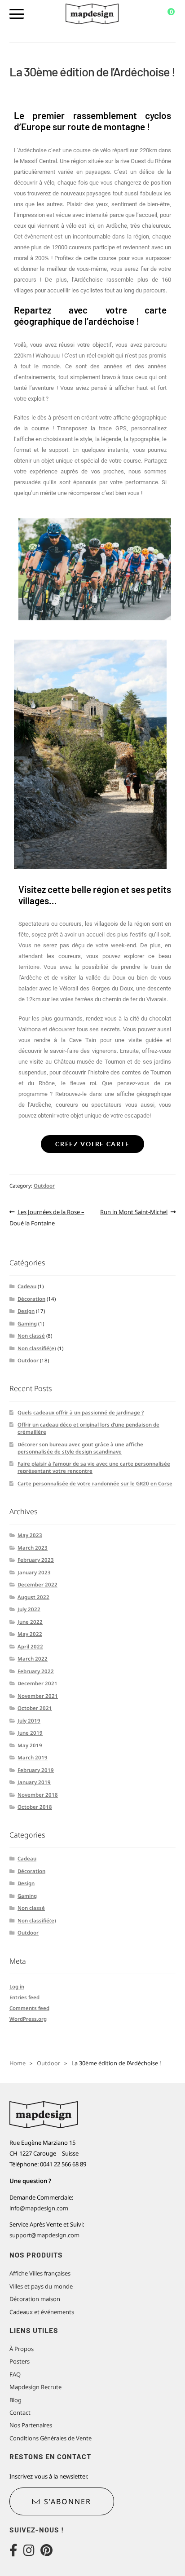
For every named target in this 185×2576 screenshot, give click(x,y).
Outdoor (44, 1186)
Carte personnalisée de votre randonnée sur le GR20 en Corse (95, 1483)
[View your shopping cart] (165, 14)
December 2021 (37, 1683)
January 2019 (34, 1782)
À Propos (22, 2349)
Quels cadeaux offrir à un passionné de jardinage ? (81, 1412)
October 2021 (35, 1708)
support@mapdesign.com (44, 2235)
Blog (15, 2400)
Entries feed (24, 1997)
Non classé (31, 1336)
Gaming (27, 1323)
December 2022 (37, 1584)
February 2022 (36, 1671)
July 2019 (29, 1721)
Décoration (31, 1299)
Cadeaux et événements (42, 2312)
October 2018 (35, 1807)
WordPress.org (28, 2019)
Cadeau (27, 1286)
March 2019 (33, 1757)
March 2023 (33, 1548)
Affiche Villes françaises (40, 2273)
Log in (17, 1986)
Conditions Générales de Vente (51, 2438)
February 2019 (36, 1770)
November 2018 (38, 1795)
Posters (20, 2361)
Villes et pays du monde (41, 2286)
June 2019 (30, 1733)
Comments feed (29, 2008)
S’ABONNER (68, 2501)
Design (26, 1311)
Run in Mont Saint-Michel (134, 1211)
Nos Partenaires (31, 2425)
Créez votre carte (92, 1144)
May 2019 (30, 1745)
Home (18, 2063)
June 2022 (30, 1622)
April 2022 (30, 1646)
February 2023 (36, 1560)
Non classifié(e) (37, 1348)
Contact (20, 2413)
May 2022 (30, 1634)
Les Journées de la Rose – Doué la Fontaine (47, 1217)
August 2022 (33, 1597)
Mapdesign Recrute (35, 2387)
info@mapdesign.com (39, 2208)
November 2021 (38, 1696)
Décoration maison (35, 2299)
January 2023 (34, 1572)
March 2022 (33, 1659)
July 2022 (29, 1609)
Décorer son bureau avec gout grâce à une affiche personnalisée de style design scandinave (80, 1448)
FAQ (15, 2374)
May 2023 (30, 1535)
